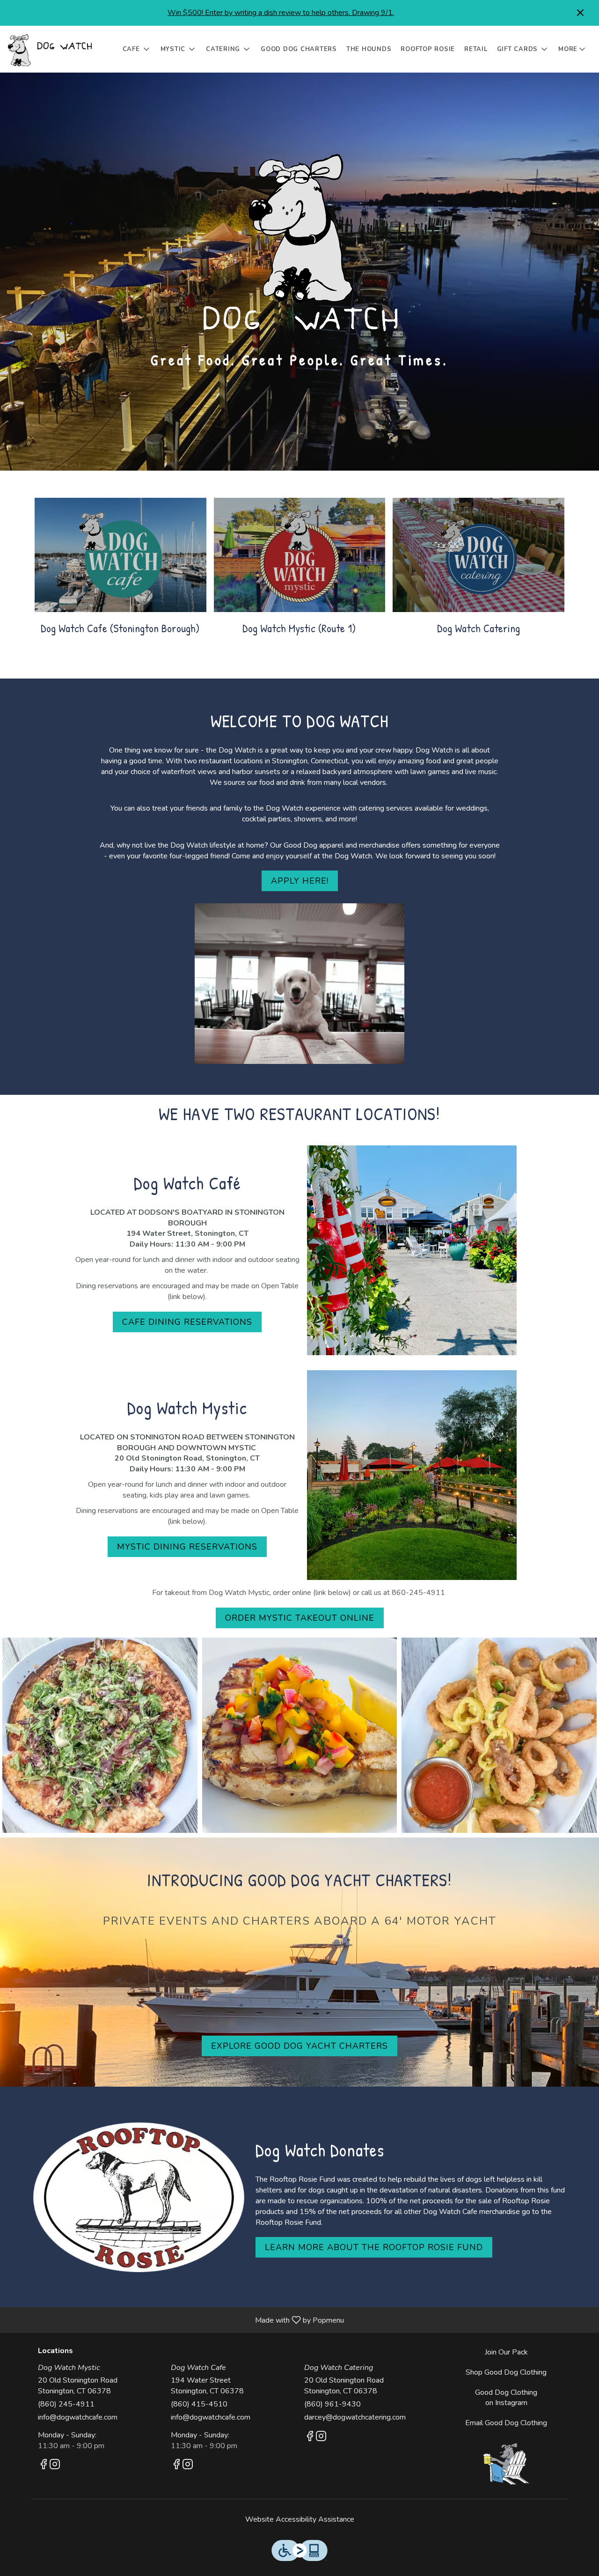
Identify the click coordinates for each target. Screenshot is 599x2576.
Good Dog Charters (299, 49)
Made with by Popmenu (175, 2320)
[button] (137, 49)
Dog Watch (507, 2464)
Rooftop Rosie (428, 49)
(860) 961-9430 (332, 2404)
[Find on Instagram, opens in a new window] (55, 2466)
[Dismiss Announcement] (580, 13)
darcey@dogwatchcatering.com (355, 2417)
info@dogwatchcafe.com (78, 2417)
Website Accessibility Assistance (300, 2519)
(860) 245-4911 (66, 2404)
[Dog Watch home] (50, 49)
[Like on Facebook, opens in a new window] (44, 2466)
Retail (476, 49)
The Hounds (369, 49)
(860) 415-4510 (199, 2404)
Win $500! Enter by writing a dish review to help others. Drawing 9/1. (281, 13)
